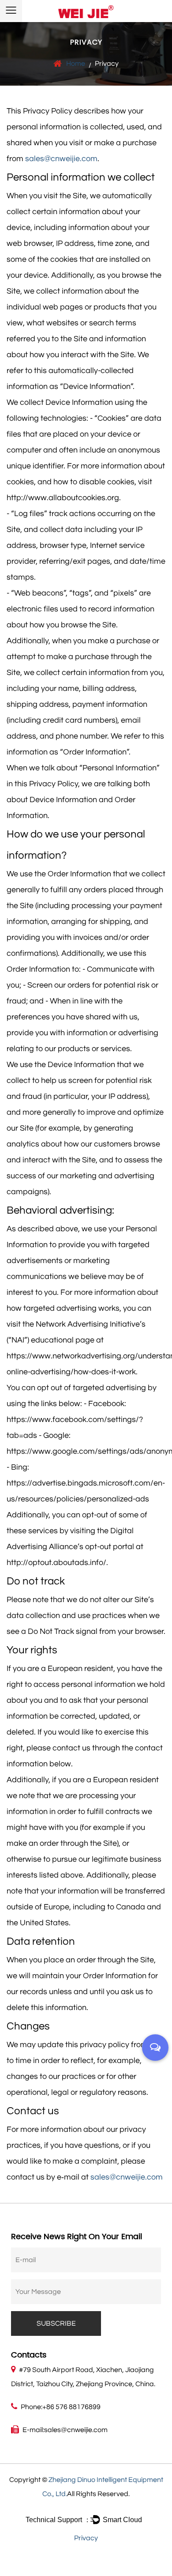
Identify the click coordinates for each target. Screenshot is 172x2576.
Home (76, 64)
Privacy (86, 2538)
